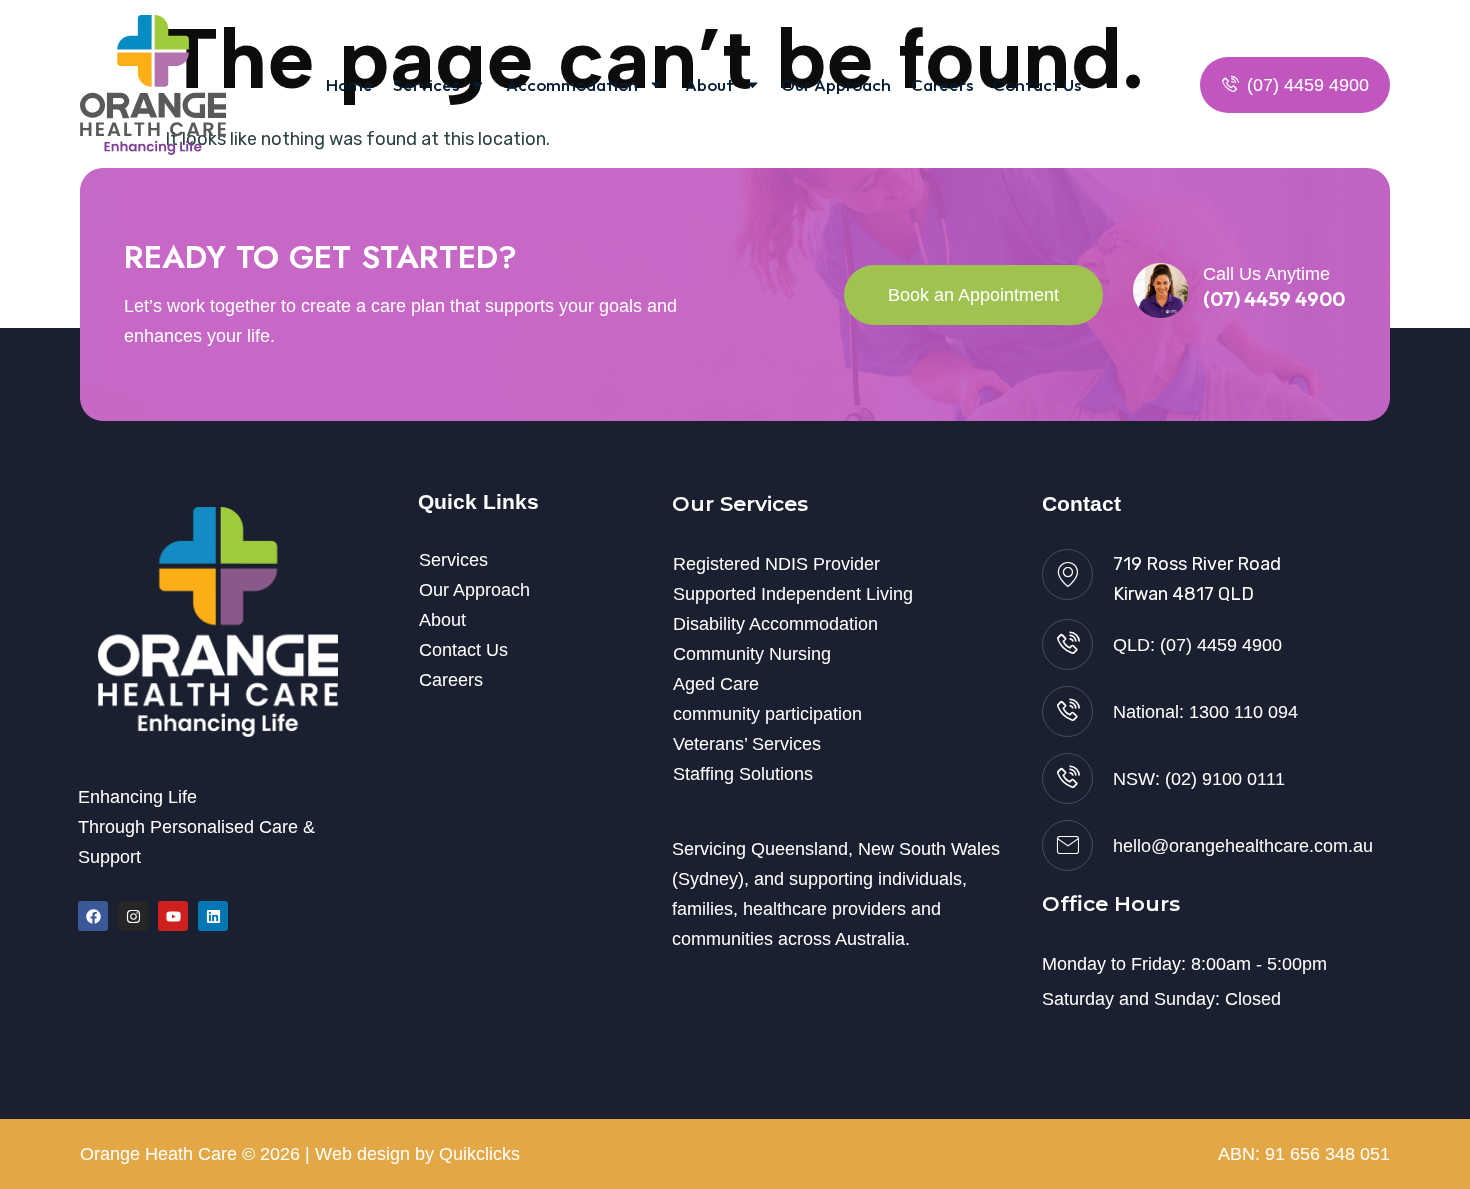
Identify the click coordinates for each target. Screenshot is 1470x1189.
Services (426, 84)
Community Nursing (752, 654)
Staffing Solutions (743, 774)
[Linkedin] (213, 916)
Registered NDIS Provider (776, 564)
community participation (767, 714)
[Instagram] (133, 916)
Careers (942, 84)
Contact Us (1037, 84)
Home (349, 84)
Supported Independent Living (793, 594)
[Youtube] (173, 916)
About (709, 84)
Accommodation (572, 84)
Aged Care (716, 684)
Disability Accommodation (775, 624)
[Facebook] (93, 916)
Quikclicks (479, 1154)
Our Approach (836, 84)
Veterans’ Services (747, 744)
